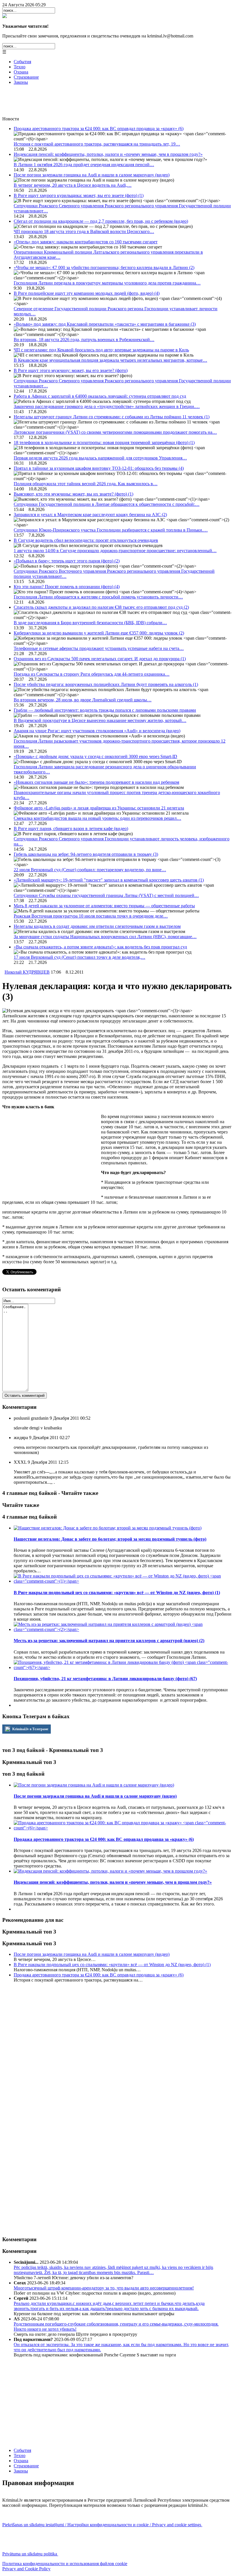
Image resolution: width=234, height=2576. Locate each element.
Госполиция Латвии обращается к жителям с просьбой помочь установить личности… (98, 597)
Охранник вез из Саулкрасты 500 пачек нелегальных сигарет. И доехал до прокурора (100, 659)
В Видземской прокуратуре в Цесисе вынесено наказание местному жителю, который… (100, 720)
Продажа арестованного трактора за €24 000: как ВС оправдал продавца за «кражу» (99, 129)
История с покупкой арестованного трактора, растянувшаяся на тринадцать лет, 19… (97, 144)
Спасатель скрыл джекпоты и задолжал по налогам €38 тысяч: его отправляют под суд (101, 607)
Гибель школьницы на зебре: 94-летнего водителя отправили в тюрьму (86, 854)
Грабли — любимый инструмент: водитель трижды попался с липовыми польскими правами (105, 710)
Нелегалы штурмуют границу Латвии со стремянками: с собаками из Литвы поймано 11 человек (112, 417)
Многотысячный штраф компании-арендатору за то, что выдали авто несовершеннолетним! (104, 2288)
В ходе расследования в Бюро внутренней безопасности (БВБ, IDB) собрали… (90, 623)
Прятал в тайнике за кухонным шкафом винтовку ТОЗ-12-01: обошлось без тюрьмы (99, 468)
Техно (20, 67)
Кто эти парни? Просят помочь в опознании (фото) (67, 587)
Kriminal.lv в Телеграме (30, 1729)
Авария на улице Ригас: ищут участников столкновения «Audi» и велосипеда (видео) (97, 731)
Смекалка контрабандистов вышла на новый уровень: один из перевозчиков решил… (97, 818)
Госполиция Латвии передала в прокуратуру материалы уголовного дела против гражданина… (107, 283)
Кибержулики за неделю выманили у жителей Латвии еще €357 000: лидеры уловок (99, 633)
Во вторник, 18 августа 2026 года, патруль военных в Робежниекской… (84, 340)
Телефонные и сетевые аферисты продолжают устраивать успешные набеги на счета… (99, 648)
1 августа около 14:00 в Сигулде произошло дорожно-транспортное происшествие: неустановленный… (115, 551)
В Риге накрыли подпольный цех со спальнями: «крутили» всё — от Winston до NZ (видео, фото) (112, 1965)
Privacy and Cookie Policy (26, 2569)
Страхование (26, 77)
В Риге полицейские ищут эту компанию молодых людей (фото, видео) (87, 293)
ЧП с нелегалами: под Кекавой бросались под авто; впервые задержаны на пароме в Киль (101, 350)
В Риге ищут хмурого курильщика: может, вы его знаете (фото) (79, 195)
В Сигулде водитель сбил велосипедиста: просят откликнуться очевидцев (86, 540)
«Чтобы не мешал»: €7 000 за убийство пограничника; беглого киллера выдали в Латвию (104, 267)
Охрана (21, 72)
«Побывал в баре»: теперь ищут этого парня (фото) (67, 561)
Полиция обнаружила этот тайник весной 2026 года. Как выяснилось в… (86, 484)
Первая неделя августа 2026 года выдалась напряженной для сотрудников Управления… (100, 458)
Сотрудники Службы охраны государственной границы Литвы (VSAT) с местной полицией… (106, 895)
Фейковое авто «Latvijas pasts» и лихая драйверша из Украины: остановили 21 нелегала (99, 808)
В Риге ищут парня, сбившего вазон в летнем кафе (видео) (71, 829)
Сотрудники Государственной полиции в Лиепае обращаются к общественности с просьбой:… (107, 504)
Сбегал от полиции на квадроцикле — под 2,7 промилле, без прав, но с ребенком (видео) (101, 221)
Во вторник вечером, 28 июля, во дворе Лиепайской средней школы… (83, 700)
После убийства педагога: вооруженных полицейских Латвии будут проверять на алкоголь (106, 684)
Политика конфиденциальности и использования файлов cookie (65, 2564)
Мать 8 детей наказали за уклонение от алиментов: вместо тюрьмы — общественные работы (104, 906)
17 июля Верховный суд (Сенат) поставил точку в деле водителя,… (79, 957)
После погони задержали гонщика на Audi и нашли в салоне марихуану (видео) (92, 175)
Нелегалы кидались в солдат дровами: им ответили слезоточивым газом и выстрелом (97, 926)
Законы (21, 82)
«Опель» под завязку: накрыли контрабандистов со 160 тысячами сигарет (86, 242)
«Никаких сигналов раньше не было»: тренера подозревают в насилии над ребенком (96, 782)
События (22, 62)
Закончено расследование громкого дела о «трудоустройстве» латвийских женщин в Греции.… (107, 406)
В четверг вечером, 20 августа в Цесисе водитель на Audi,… (73, 185)
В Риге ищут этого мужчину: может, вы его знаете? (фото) (71, 370)
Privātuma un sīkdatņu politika (30, 2554)
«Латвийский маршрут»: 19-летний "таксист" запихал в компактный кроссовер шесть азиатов (109, 880)
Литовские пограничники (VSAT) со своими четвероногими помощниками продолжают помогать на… (115, 432)
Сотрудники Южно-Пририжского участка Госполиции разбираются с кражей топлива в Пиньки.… (111, 530)
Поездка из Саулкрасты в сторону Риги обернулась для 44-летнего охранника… (92, 674)
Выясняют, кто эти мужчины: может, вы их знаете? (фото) (73, 494)
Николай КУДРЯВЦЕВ (27, 972)
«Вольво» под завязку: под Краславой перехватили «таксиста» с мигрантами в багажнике (105, 324)
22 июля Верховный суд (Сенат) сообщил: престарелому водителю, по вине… (90, 870)
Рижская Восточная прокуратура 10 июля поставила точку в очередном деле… (91, 916)
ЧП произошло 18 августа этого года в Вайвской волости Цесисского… (84, 231)
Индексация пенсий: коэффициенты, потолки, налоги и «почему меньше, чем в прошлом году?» (108, 154)
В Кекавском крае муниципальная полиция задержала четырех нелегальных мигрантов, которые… (110, 360)
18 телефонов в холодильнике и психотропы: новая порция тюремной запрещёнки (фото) (104, 442)
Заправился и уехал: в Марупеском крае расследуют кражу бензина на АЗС (90, 515)
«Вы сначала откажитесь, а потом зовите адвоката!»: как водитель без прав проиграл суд (100, 947)
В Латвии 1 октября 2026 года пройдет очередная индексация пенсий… (84, 165)
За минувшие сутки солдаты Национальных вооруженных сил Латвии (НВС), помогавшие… (105, 937)
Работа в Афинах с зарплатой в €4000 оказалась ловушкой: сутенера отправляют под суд (100, 396)
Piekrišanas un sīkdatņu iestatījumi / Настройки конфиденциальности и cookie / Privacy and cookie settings (102, 2525)
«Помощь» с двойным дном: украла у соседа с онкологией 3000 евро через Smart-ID (95, 756)
